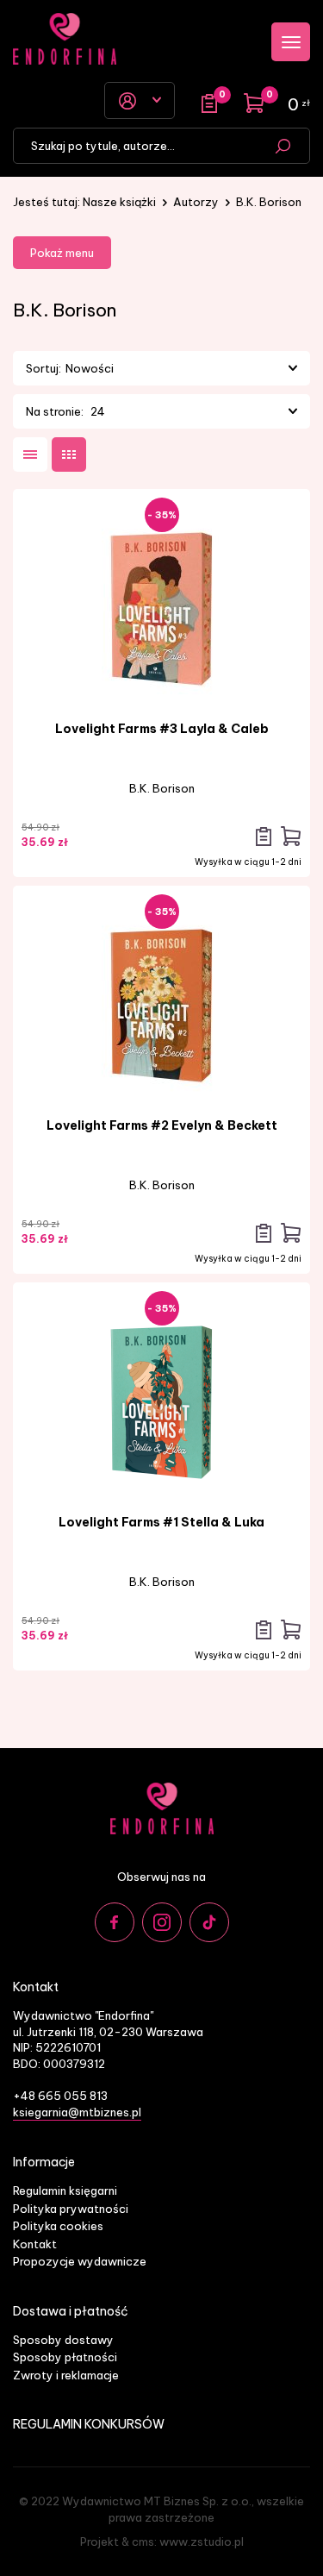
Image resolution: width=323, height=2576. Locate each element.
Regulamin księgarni (65, 2191)
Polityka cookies (58, 2226)
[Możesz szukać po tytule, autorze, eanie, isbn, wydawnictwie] (283, 146)
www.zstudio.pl (202, 2542)
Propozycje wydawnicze (80, 2261)
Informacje (44, 2162)
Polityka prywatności (71, 2209)
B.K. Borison (162, 788)
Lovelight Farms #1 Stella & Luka (161, 1522)
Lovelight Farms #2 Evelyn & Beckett (162, 1125)
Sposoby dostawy (63, 2340)
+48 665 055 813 (60, 2096)
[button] (181, 368)
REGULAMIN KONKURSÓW (89, 2425)
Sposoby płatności (65, 2357)
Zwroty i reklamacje (66, 2375)
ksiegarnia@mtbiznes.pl (77, 2112)
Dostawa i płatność (71, 2312)
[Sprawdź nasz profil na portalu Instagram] (162, 1922)
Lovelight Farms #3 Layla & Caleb (162, 729)
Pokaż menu (62, 253)
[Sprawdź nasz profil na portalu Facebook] (115, 1922)
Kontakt (35, 2244)
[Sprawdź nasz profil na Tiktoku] (209, 1922)
